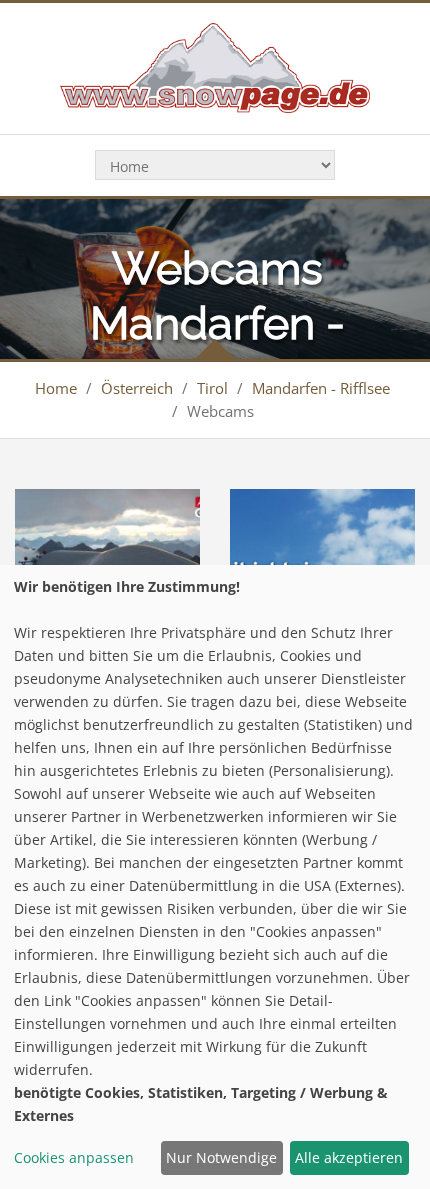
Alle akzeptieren (349, 1157)
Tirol (212, 388)
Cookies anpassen (74, 1157)
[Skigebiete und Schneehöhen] (214, 66)
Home (56, 388)
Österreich (137, 388)
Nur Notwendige (221, 1157)
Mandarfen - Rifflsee (321, 388)
